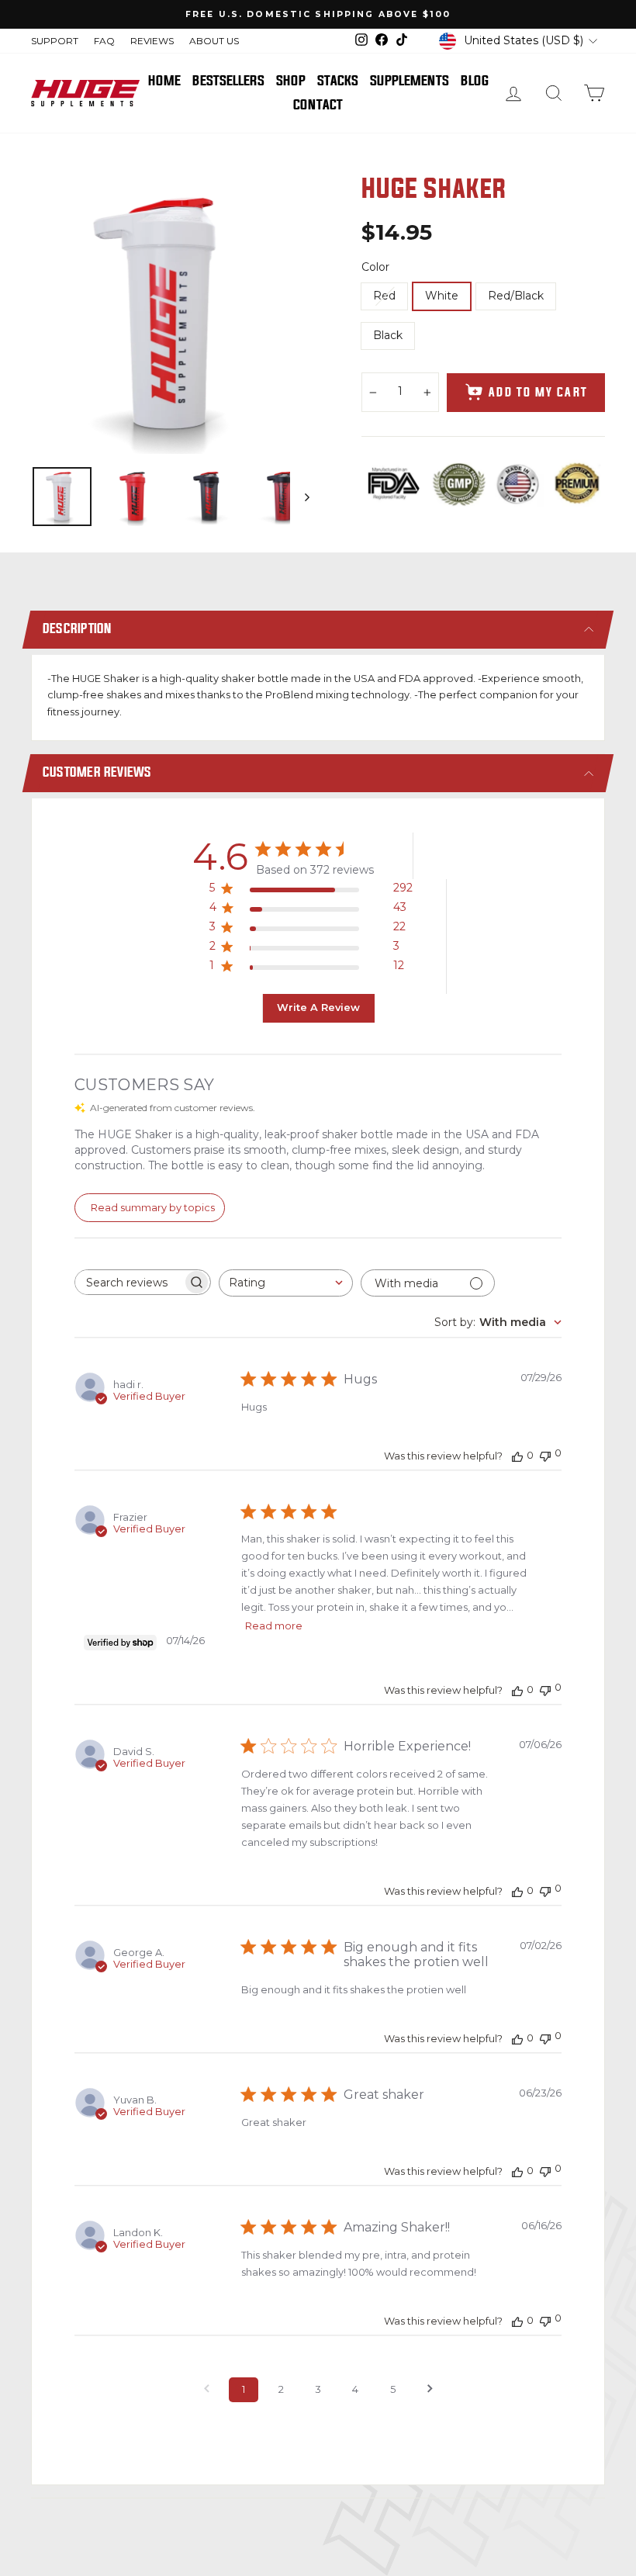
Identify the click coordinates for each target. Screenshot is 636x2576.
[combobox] (286, 1283)
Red (384, 296)
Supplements (410, 81)
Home (164, 81)
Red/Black (516, 296)
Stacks (338, 81)
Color (375, 267)
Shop (291, 81)
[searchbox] (129, 1282)
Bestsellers (228, 81)
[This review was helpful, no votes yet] (517, 1456)
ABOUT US (214, 41)
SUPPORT (55, 41)
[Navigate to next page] (430, 2390)
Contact (318, 105)
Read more (274, 1626)
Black (388, 335)
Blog (475, 81)
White (442, 296)
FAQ (104, 41)
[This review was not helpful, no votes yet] (545, 1454)
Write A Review (318, 1008)
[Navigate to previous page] (206, 2390)
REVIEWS (152, 41)
